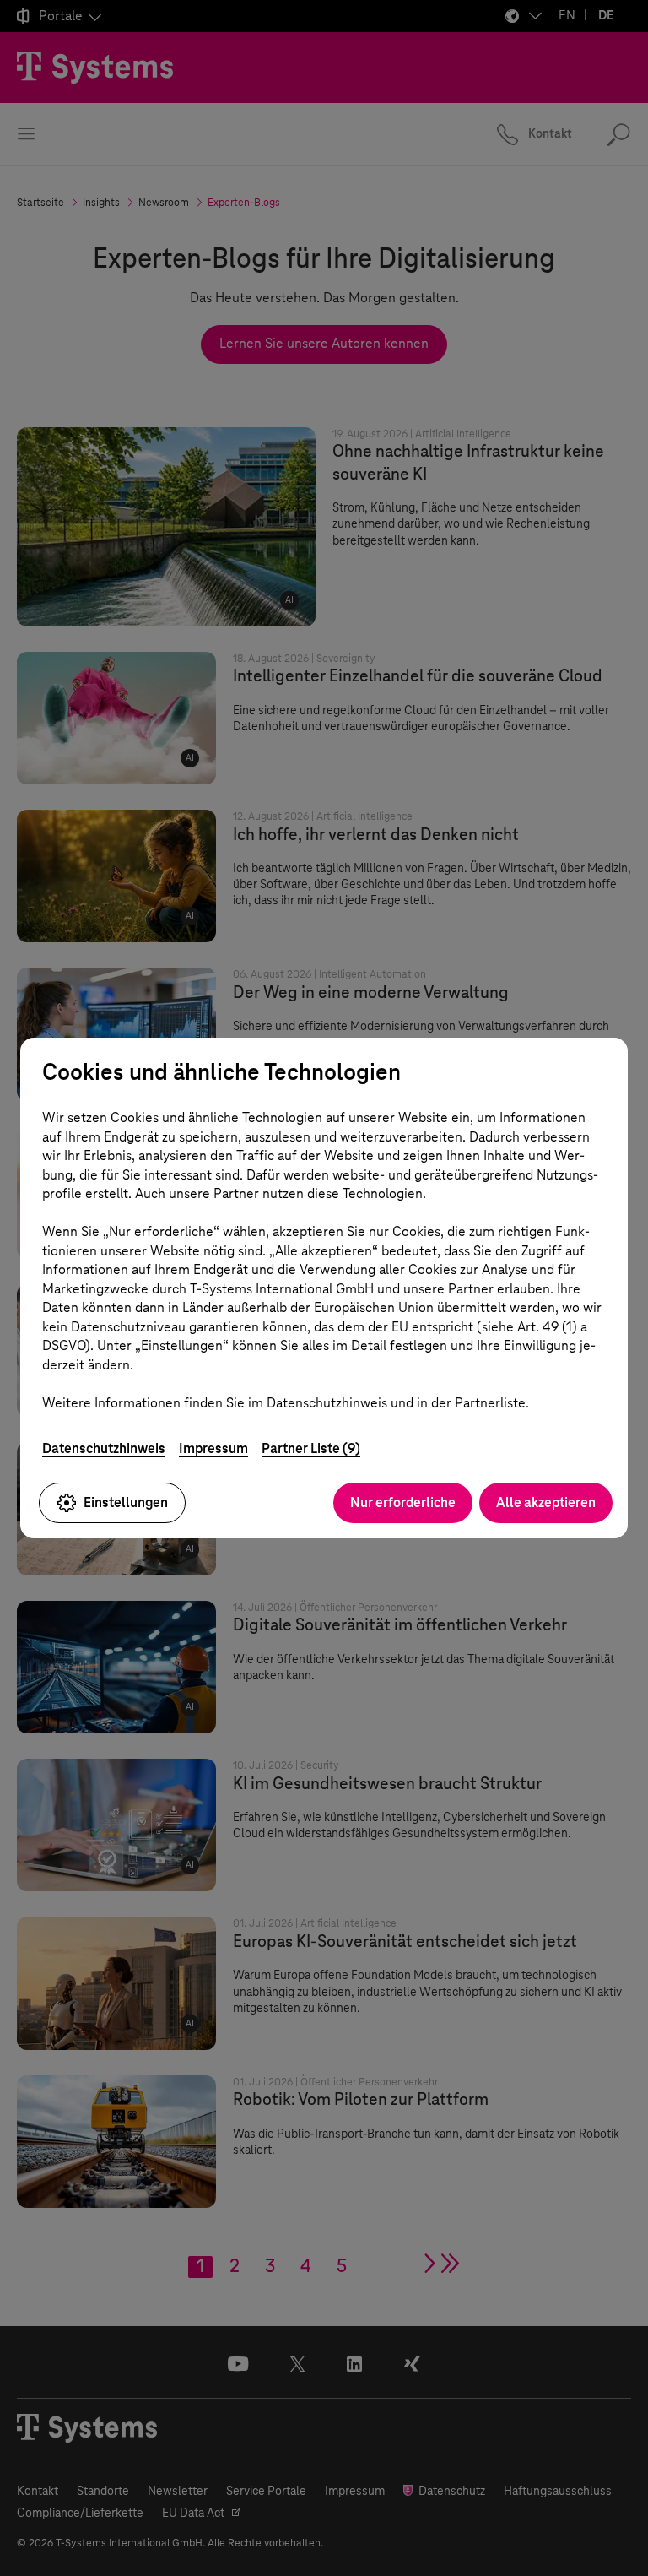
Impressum (213, 1448)
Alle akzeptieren (546, 1502)
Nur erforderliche (403, 1502)
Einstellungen (126, 1502)
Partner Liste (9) (311, 1448)
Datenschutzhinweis (104, 1448)
